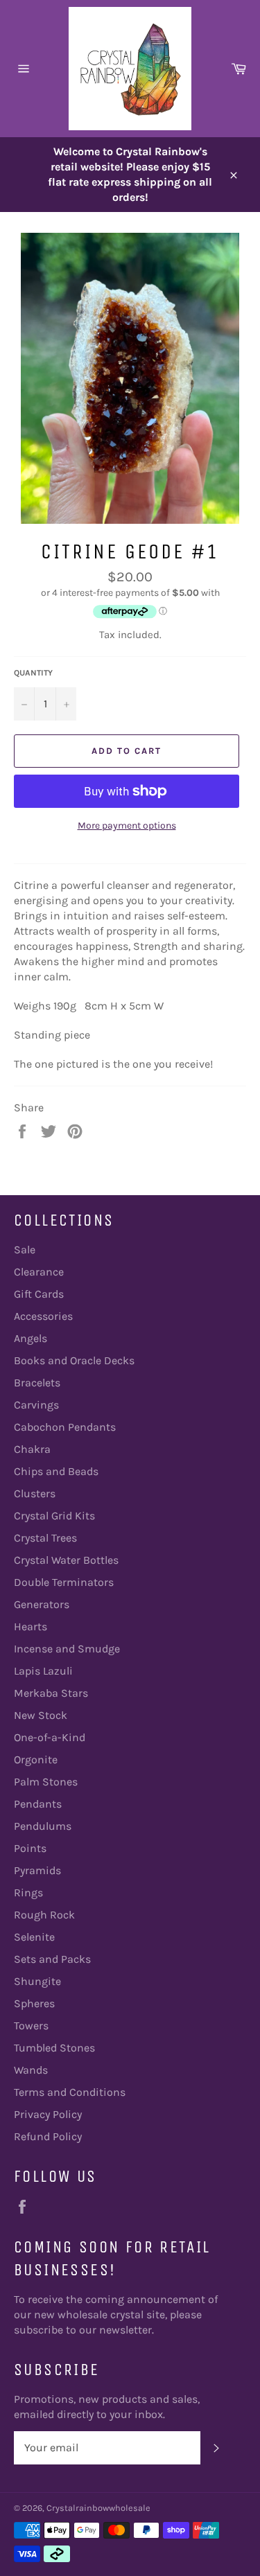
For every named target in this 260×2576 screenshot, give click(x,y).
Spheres (34, 2003)
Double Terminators (64, 1582)
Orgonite (36, 1759)
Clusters (35, 1493)
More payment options (127, 826)
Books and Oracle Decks (74, 1360)
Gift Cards (39, 1294)
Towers (31, 2026)
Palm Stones (46, 1782)
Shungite (37, 1981)
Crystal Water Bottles (66, 1560)
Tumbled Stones (54, 2048)
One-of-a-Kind (50, 1737)
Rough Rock (44, 1915)
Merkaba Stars (51, 1693)
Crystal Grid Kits (54, 1516)
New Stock (41, 1715)
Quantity (33, 673)
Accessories (43, 1316)
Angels (31, 1338)
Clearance (39, 1272)
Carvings (36, 1405)
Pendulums (43, 1826)
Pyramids (37, 1870)
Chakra (32, 1449)
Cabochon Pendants (65, 1427)
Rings (28, 1893)
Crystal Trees (45, 1538)
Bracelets (37, 1383)
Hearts (31, 1626)
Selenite (34, 1937)
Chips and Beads (56, 1471)
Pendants (38, 1804)
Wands (31, 2070)
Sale (25, 1250)
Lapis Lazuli (43, 1671)
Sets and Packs (52, 1959)
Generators (42, 1604)
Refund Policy (48, 2136)
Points (30, 1848)
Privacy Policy (48, 2114)
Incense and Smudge (67, 1649)
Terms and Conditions (70, 2092)
